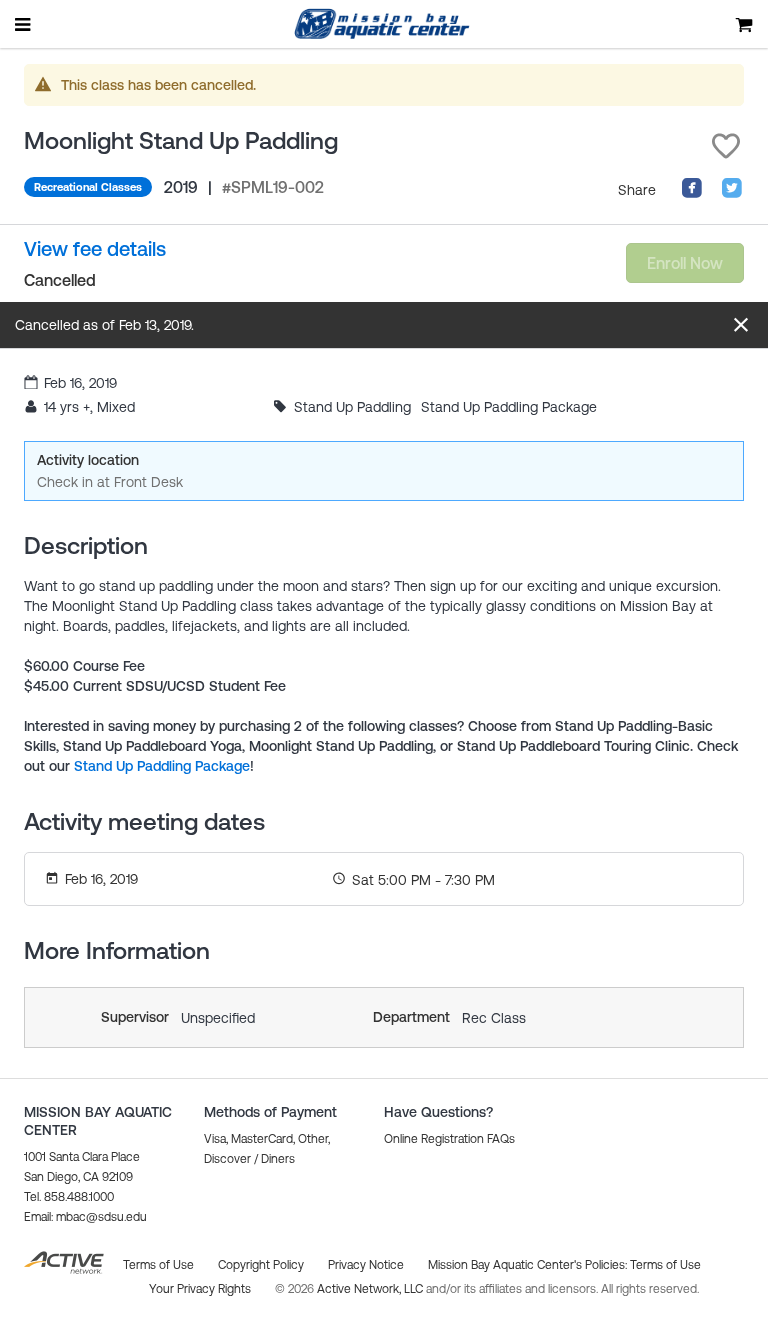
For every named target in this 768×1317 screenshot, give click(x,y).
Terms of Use (665, 1265)
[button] (726, 146)
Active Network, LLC (371, 1289)
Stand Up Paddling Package (162, 766)
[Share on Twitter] (732, 194)
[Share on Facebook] (692, 194)
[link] (95, 249)
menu (24, 24)
